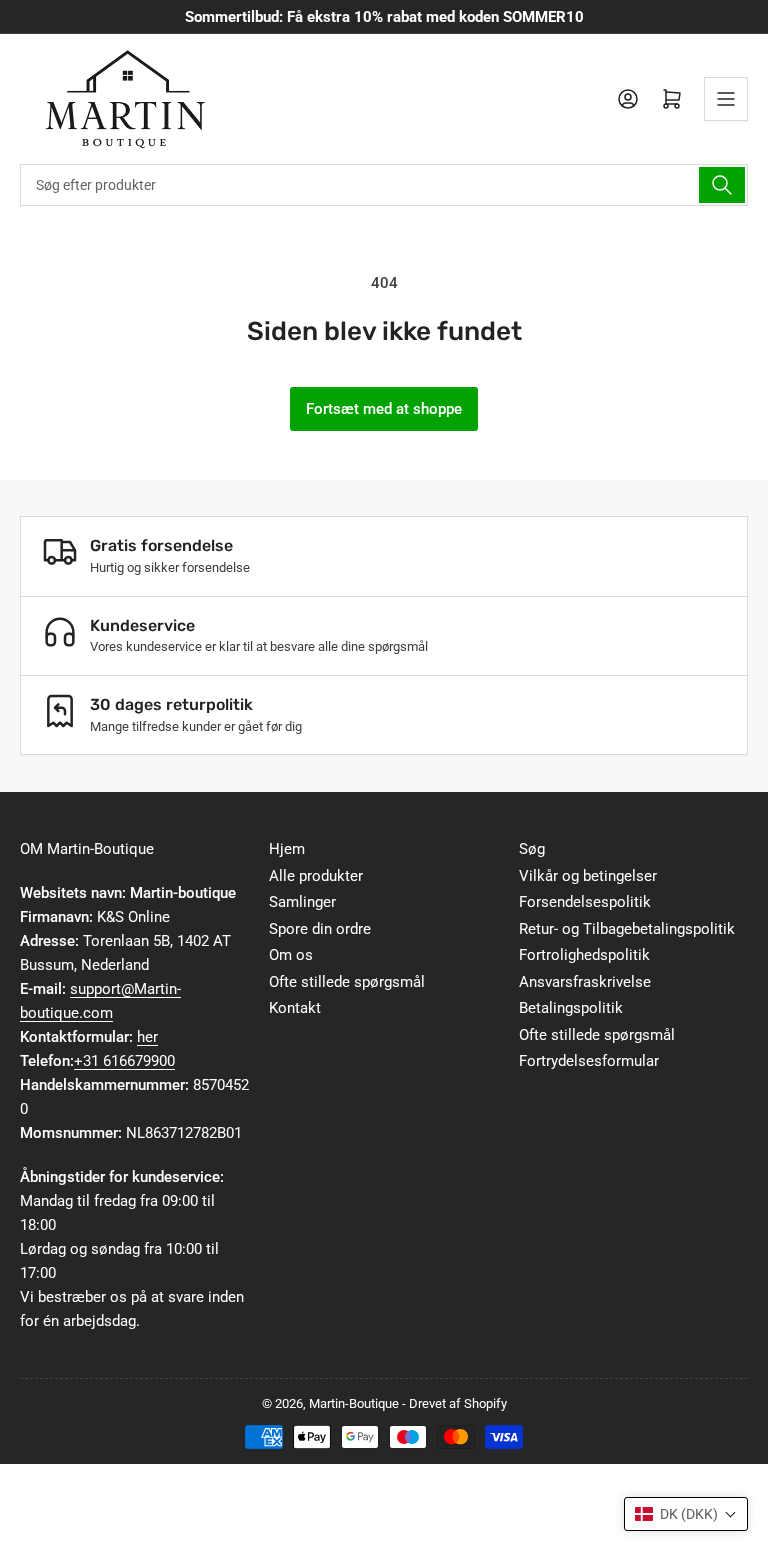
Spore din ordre (320, 929)
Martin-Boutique (354, 1403)
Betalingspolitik (571, 1008)
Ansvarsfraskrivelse (585, 982)
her (147, 1037)
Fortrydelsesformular (589, 1061)
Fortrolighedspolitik (584, 955)
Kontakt (295, 1008)
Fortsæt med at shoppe (384, 409)
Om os (291, 955)
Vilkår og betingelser (588, 876)
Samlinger (302, 902)
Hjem (287, 849)
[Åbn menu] (726, 99)
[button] (686, 1514)
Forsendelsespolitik (585, 902)
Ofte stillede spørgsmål (347, 982)
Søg (532, 849)
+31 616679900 (124, 1061)
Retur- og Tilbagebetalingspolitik (627, 929)
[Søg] (722, 185)
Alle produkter (316, 876)
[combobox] (384, 185)
